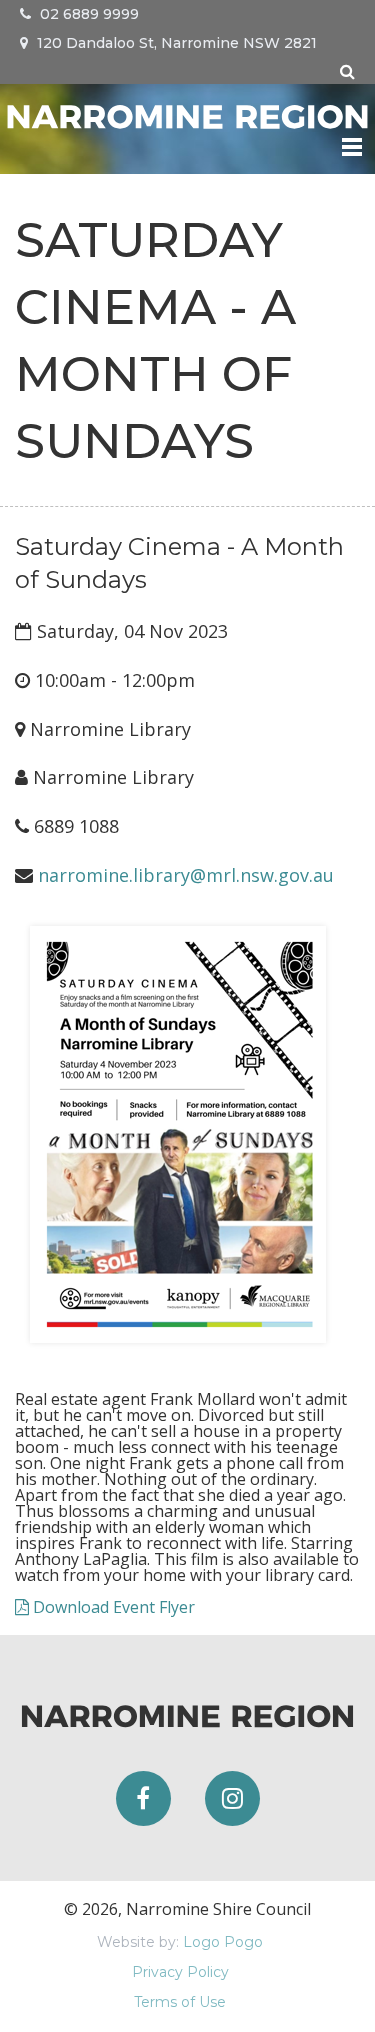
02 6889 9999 (87, 14)
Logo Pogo (223, 1942)
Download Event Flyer (112, 1607)
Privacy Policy (180, 1972)
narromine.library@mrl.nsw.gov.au (186, 875)
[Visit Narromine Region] (187, 114)
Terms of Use (180, 2002)
